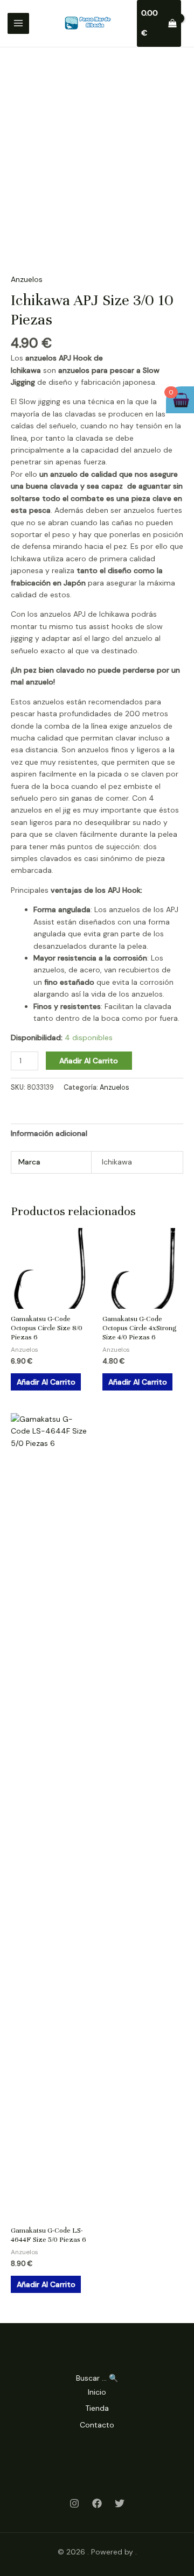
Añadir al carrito (89, 1061)
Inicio (97, 2392)
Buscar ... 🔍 (97, 2378)
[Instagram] (74, 2503)
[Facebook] (97, 2503)
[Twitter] (120, 2503)
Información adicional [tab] (49, 1133)
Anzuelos (27, 279)
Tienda (97, 2408)
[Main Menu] (18, 24)
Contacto (97, 2425)
